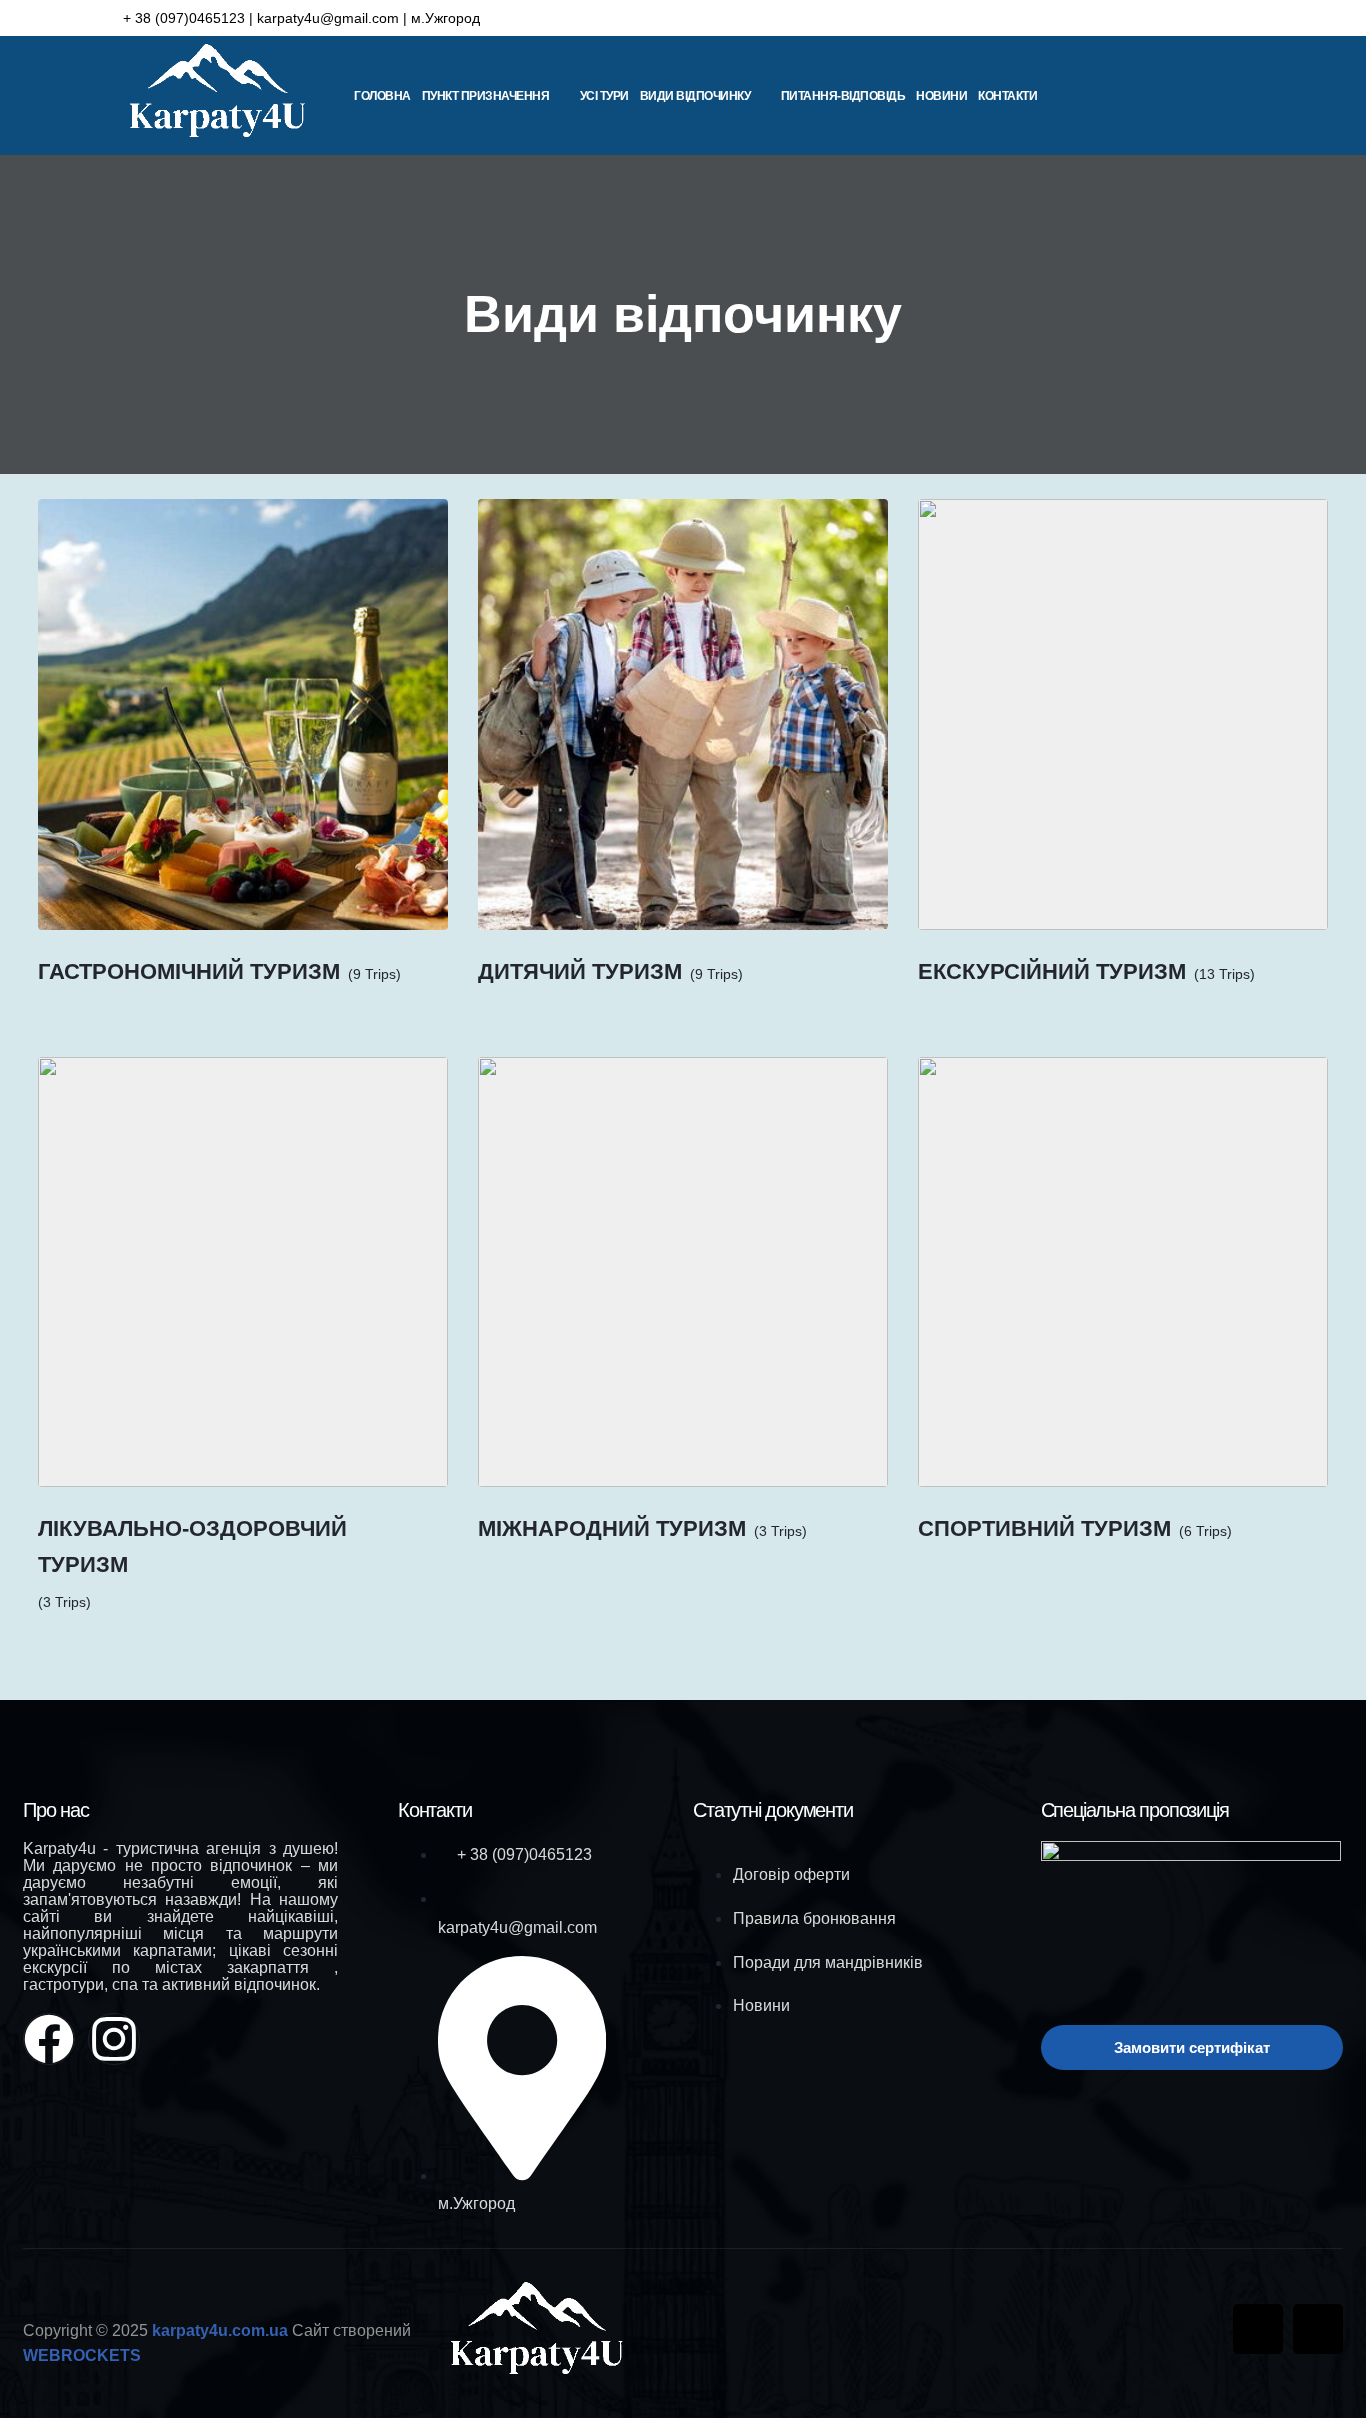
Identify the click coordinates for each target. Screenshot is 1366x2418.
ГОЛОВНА (382, 96)
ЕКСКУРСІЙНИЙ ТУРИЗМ (1052, 971)
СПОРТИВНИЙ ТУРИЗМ (1044, 1528)
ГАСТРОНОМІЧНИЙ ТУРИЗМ (189, 971)
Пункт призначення (486, 96)
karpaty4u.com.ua (220, 2330)
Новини (941, 96)
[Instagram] (1222, 18)
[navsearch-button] (1272, 97)
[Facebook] (1181, 18)
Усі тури (604, 96)
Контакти (1007, 96)
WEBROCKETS (82, 2355)
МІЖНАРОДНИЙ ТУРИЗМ (612, 1528)
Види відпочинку (695, 96)
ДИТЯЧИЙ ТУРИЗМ (580, 971)
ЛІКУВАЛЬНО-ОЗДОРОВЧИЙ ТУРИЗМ (192, 1546)
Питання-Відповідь (843, 96)
